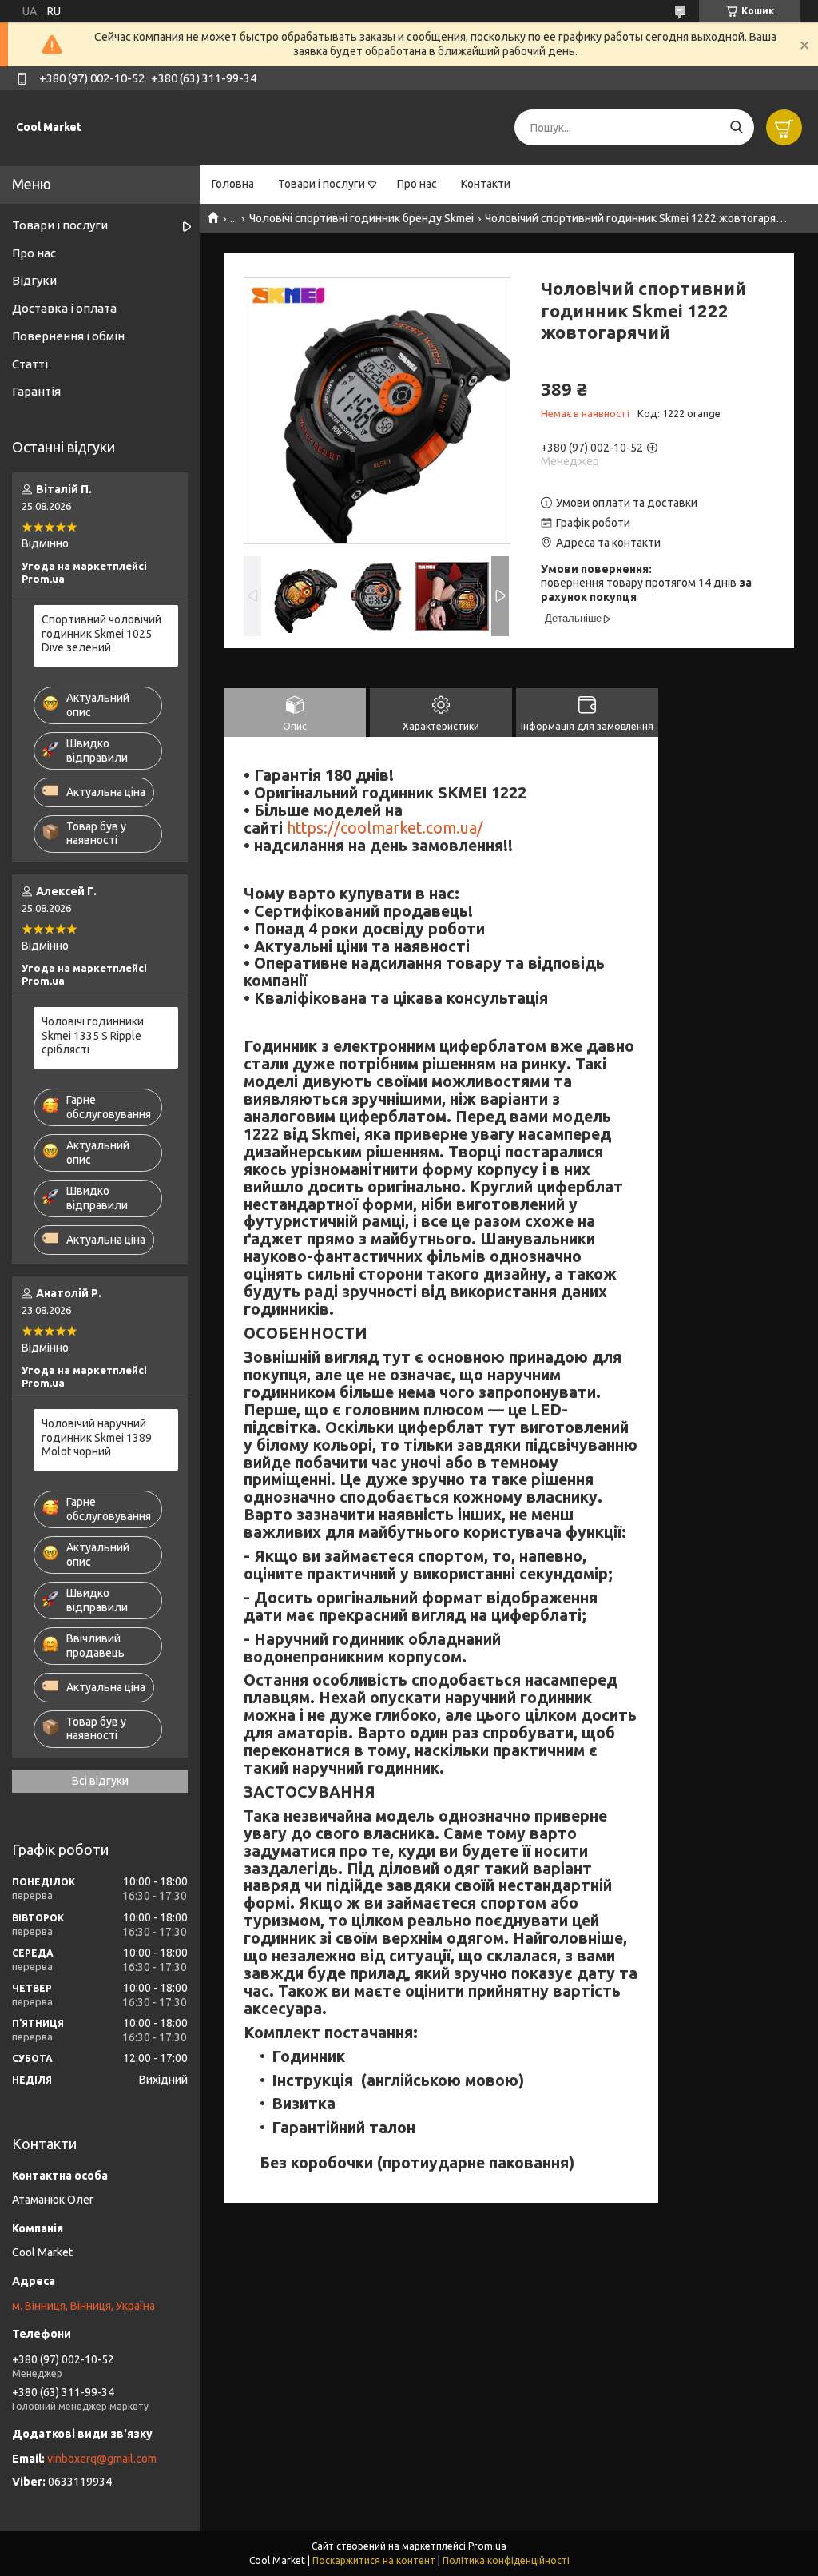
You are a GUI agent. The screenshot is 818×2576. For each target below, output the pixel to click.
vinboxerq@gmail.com (102, 2459)
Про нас (417, 184)
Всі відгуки (100, 1781)
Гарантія (36, 391)
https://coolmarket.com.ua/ (385, 828)
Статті (30, 364)
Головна (233, 184)
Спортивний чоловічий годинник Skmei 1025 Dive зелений (101, 633)
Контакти (486, 184)
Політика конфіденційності (506, 2560)
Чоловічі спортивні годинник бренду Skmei (361, 218)
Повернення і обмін (68, 336)
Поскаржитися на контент (374, 2560)
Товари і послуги (322, 184)
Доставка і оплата (64, 308)
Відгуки (34, 280)
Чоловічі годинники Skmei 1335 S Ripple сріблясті (93, 1035)
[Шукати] (736, 127)
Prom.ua (487, 2546)
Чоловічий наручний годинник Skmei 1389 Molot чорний (97, 1437)
